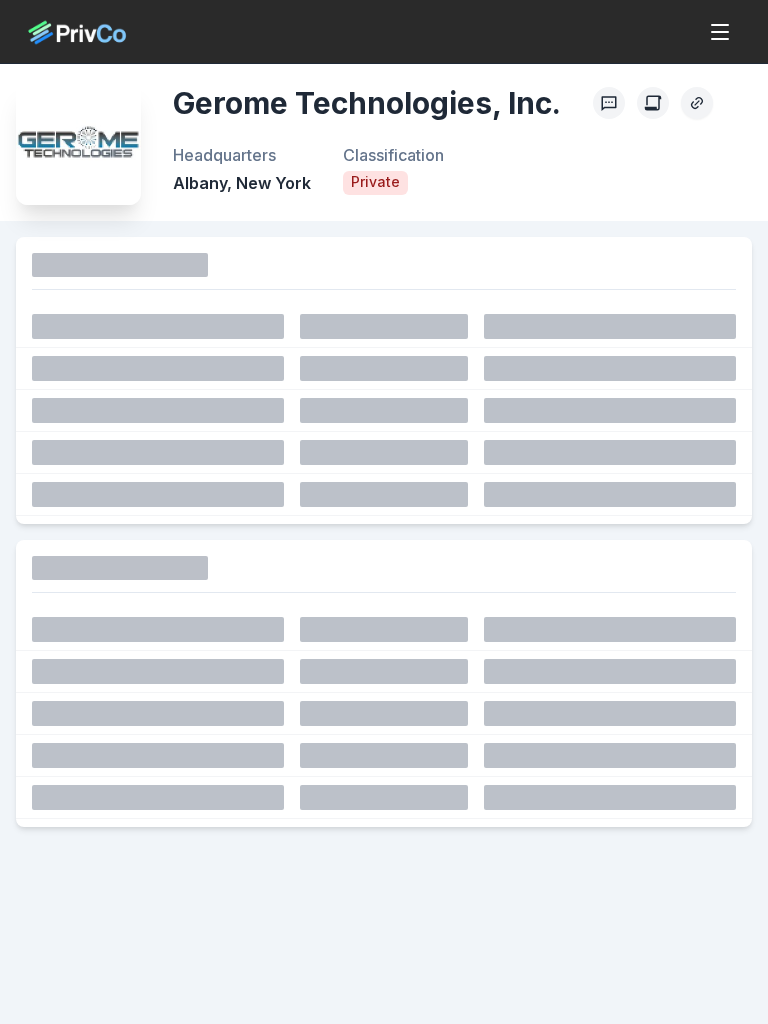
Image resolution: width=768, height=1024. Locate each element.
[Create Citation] (653, 103)
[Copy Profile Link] (697, 103)
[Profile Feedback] (609, 103)
